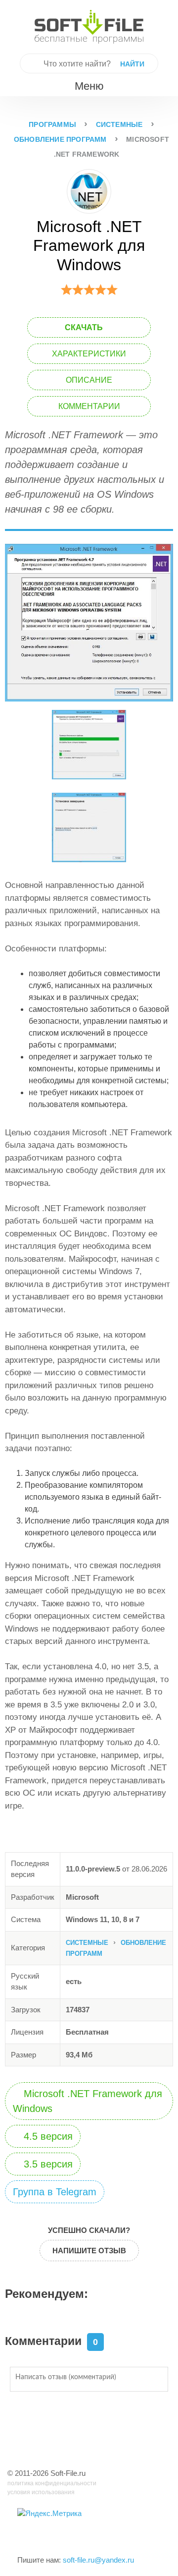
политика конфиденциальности (52, 2483)
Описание (89, 380)
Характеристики (89, 354)
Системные (119, 124)
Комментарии (89, 406)
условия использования (41, 2492)
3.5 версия (47, 2164)
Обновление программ (60, 139)
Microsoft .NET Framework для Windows (88, 2101)
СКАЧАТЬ (85, 327)
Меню (88, 86)
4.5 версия (47, 2136)
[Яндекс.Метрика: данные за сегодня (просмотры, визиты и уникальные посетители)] (49, 2514)
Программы (52, 124)
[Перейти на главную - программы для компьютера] (89, 27)
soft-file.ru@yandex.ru (98, 2560)
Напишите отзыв (89, 2251)
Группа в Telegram (55, 2192)
